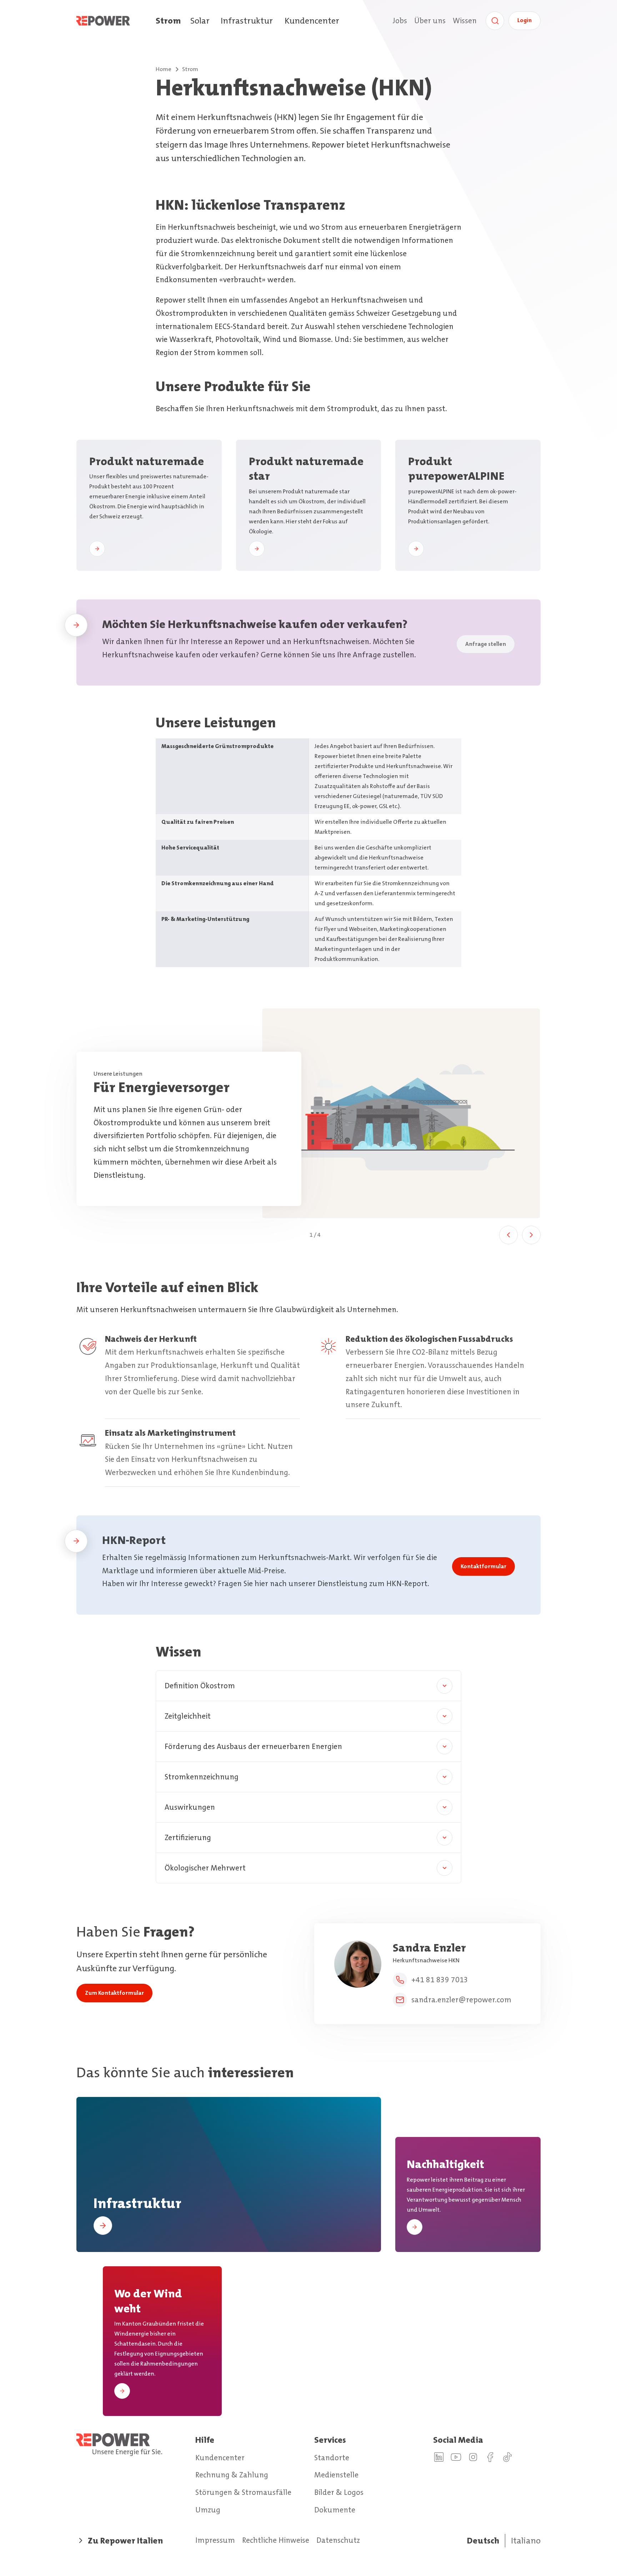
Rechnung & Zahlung (232, 2475)
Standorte (332, 2458)
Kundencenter (312, 21)
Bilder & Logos (339, 2492)
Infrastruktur (247, 21)
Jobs (400, 21)
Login (525, 20)
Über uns (430, 21)
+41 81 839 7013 (440, 1980)
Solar (200, 21)
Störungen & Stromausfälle (243, 2492)
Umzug (208, 2510)
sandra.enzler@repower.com (461, 2000)
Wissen (465, 21)
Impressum (215, 2540)
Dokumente (335, 2510)
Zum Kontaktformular (114, 1993)
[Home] (116, 21)
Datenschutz (338, 2540)
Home (164, 69)
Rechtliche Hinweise (276, 2540)
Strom (168, 21)
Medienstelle (336, 2475)
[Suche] (495, 21)
